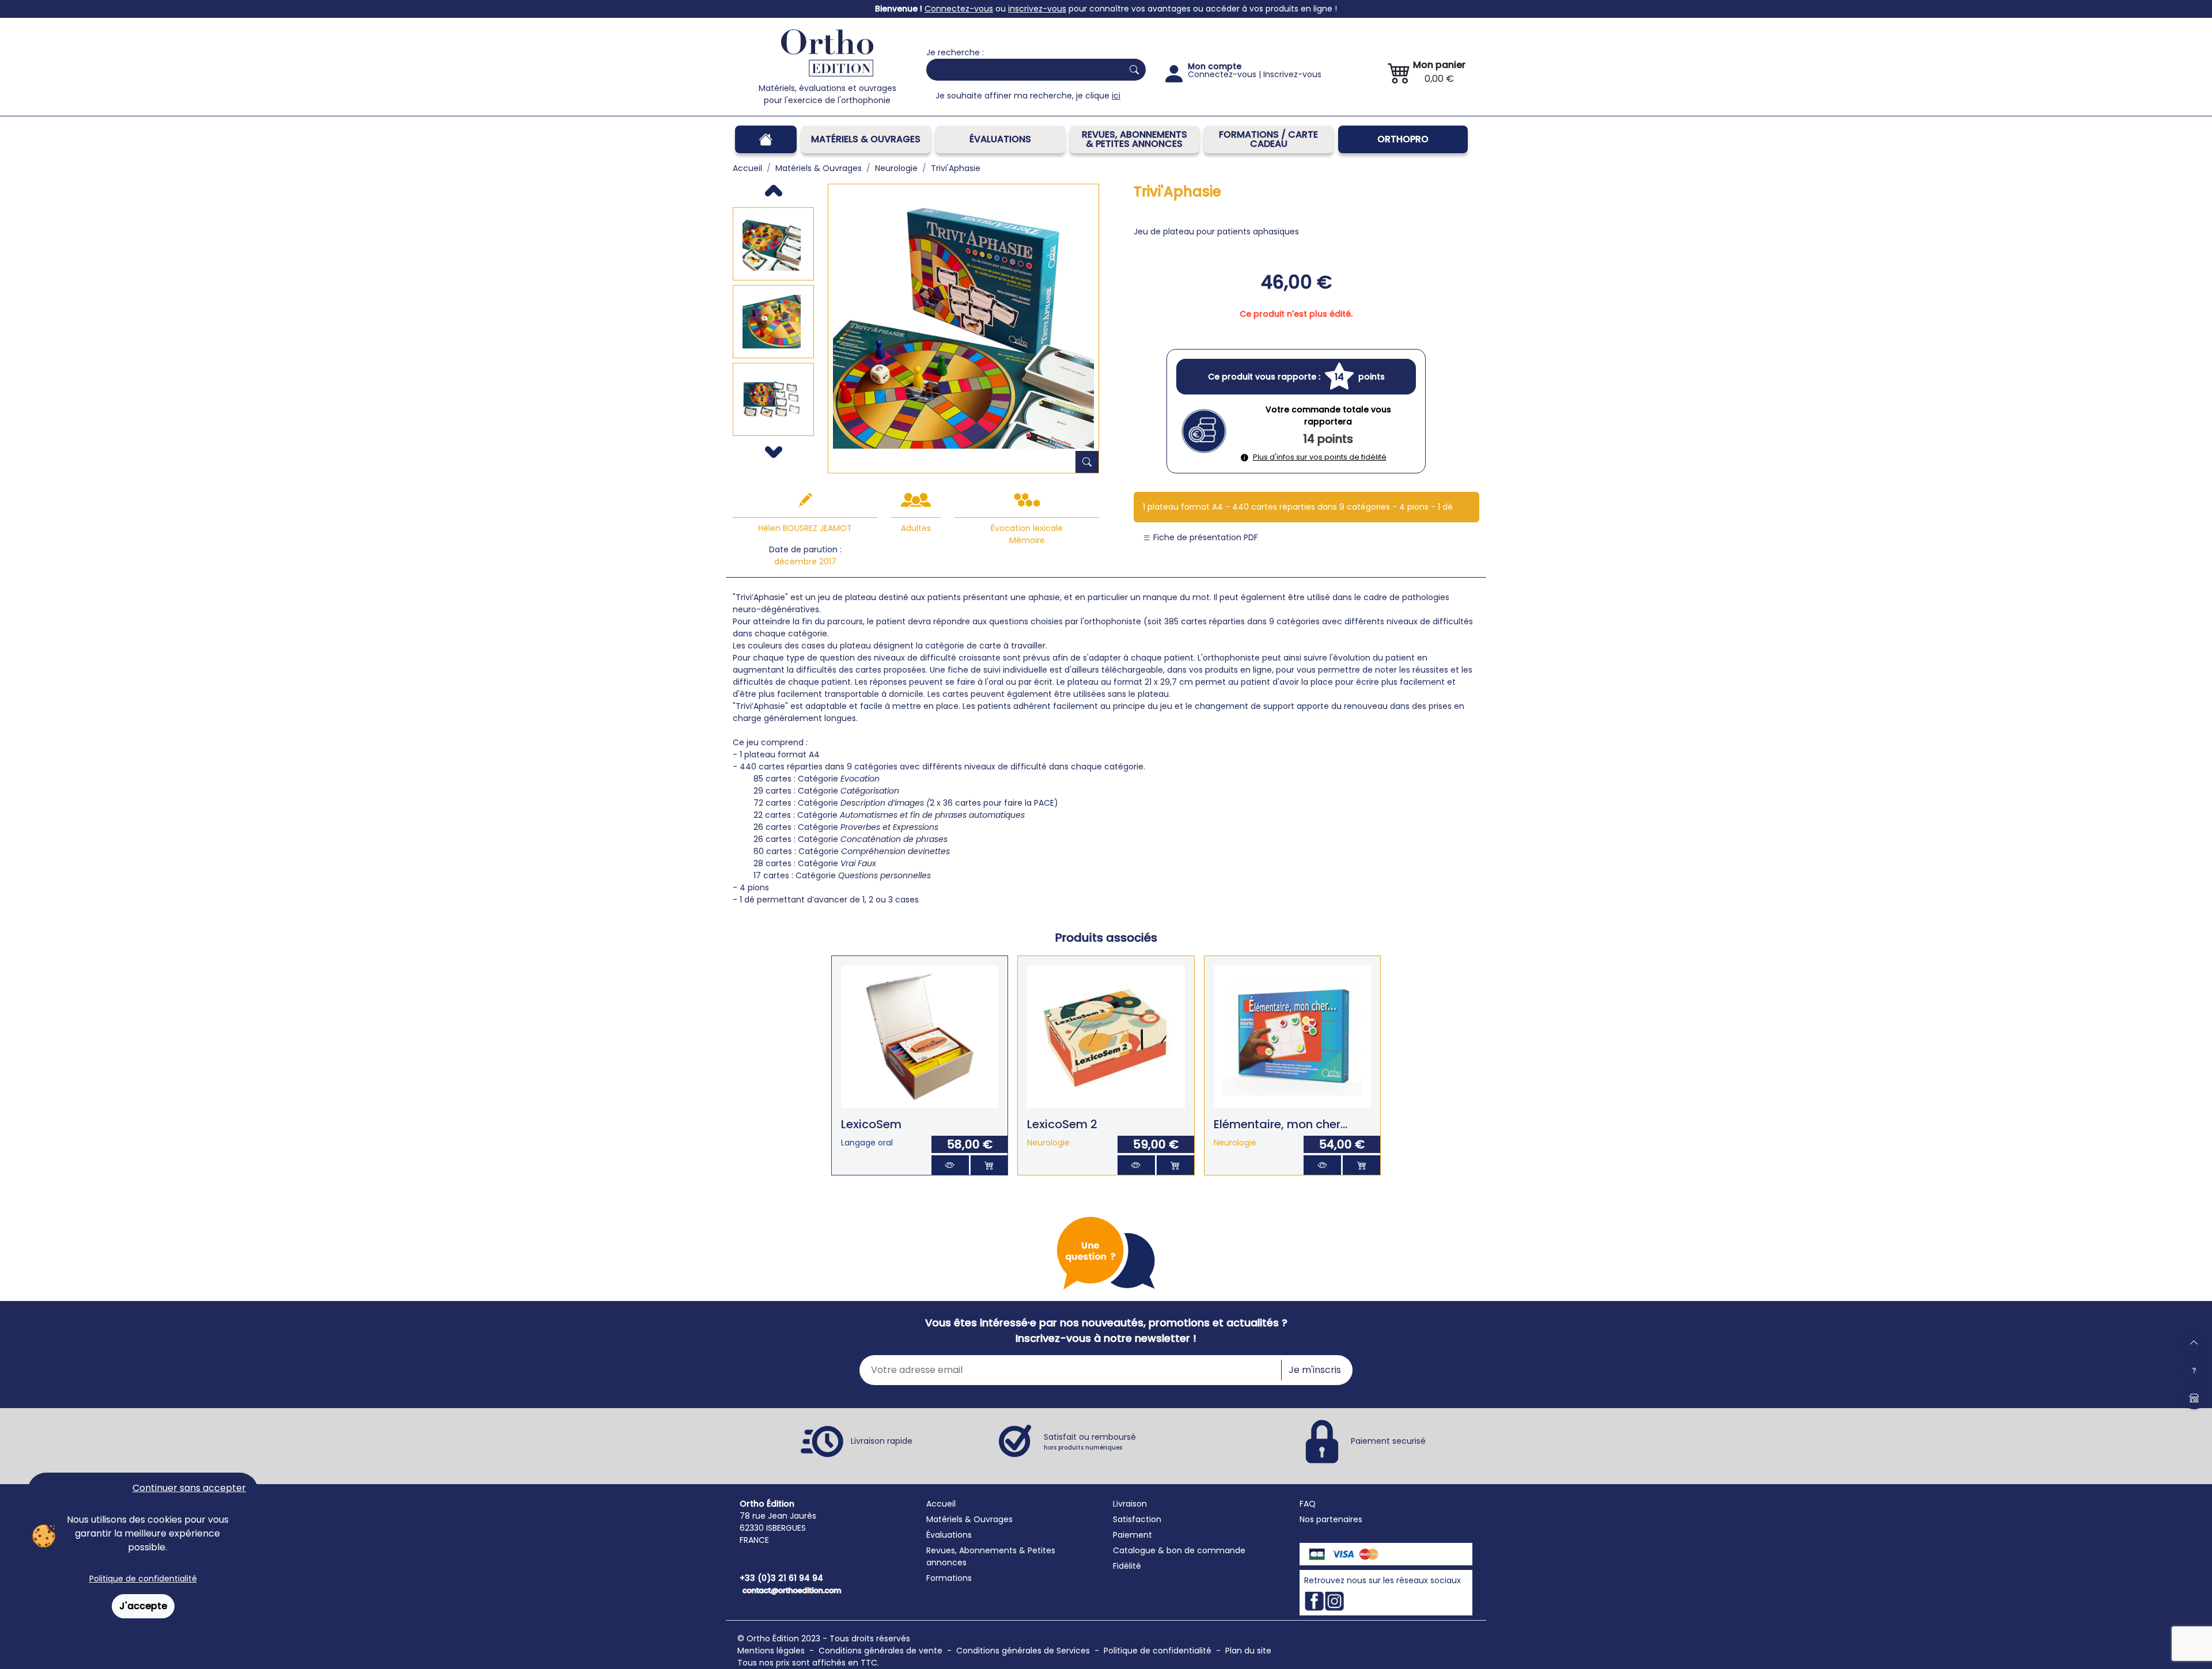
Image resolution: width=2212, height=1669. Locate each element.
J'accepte (143, 1606)
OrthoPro (1403, 139)
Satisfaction (1137, 1519)
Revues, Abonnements (971, 1550)
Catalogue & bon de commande (1179, 1550)
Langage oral (867, 1143)
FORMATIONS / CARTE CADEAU (1268, 139)
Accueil (941, 1504)
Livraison (1130, 1504)
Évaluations (1000, 139)
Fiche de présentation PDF (1205, 537)
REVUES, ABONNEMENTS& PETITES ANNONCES (1135, 139)
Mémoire (1027, 540)
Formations (949, 1578)
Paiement (1132, 1535)
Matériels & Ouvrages (866, 139)
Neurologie (1048, 1143)
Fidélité (1127, 1566)
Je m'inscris (1315, 1370)
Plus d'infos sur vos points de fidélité (1320, 457)
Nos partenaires (1331, 1519)
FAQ (1308, 1504)
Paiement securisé (1388, 1440)
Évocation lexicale (1027, 528)
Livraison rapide (882, 1440)
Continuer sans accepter (189, 1488)
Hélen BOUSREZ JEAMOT (805, 528)
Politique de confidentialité (143, 1579)
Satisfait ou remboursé (1090, 1442)
